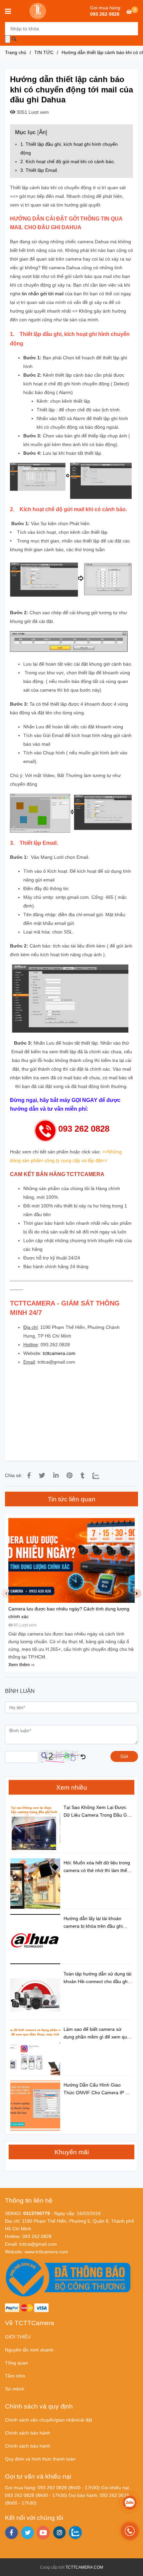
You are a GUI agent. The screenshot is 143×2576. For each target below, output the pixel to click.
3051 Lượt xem (32, 112)
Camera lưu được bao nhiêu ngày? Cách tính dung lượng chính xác (69, 1613)
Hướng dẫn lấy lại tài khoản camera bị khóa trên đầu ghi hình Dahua (93, 1923)
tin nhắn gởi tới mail (43, 294)
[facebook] (11, 2533)
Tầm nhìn (15, 2376)
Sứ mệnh (15, 2389)
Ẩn (42, 132)
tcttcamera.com (59, 1353)
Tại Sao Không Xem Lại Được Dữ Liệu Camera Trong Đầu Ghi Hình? (97, 1812)
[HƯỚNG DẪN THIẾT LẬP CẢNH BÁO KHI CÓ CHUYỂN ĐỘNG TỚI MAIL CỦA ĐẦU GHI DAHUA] (29, 1476)
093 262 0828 (105, 14)
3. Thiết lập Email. (39, 170)
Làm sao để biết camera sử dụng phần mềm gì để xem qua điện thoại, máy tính (97, 2034)
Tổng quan (16, 2363)
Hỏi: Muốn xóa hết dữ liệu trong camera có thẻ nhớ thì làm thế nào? (97, 1867)
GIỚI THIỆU (18, 2337)
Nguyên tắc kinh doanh (29, 2350)
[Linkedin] (56, 1476)
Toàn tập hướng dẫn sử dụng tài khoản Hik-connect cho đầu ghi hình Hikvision (97, 1978)
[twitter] (27, 2533)
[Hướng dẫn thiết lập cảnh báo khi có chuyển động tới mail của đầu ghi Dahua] (38, 11)
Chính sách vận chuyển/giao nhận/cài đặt (49, 2420)
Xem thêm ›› (21, 1665)
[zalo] (75, 2532)
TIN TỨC (44, 52)
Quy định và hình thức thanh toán (40, 2459)
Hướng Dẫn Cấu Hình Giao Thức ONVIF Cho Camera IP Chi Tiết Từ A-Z (98, 2089)
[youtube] (43, 2533)
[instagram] (59, 2532)
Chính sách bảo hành (28, 2433)
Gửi (124, 1756)
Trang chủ (16, 52)
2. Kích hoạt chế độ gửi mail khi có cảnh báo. (68, 161)
